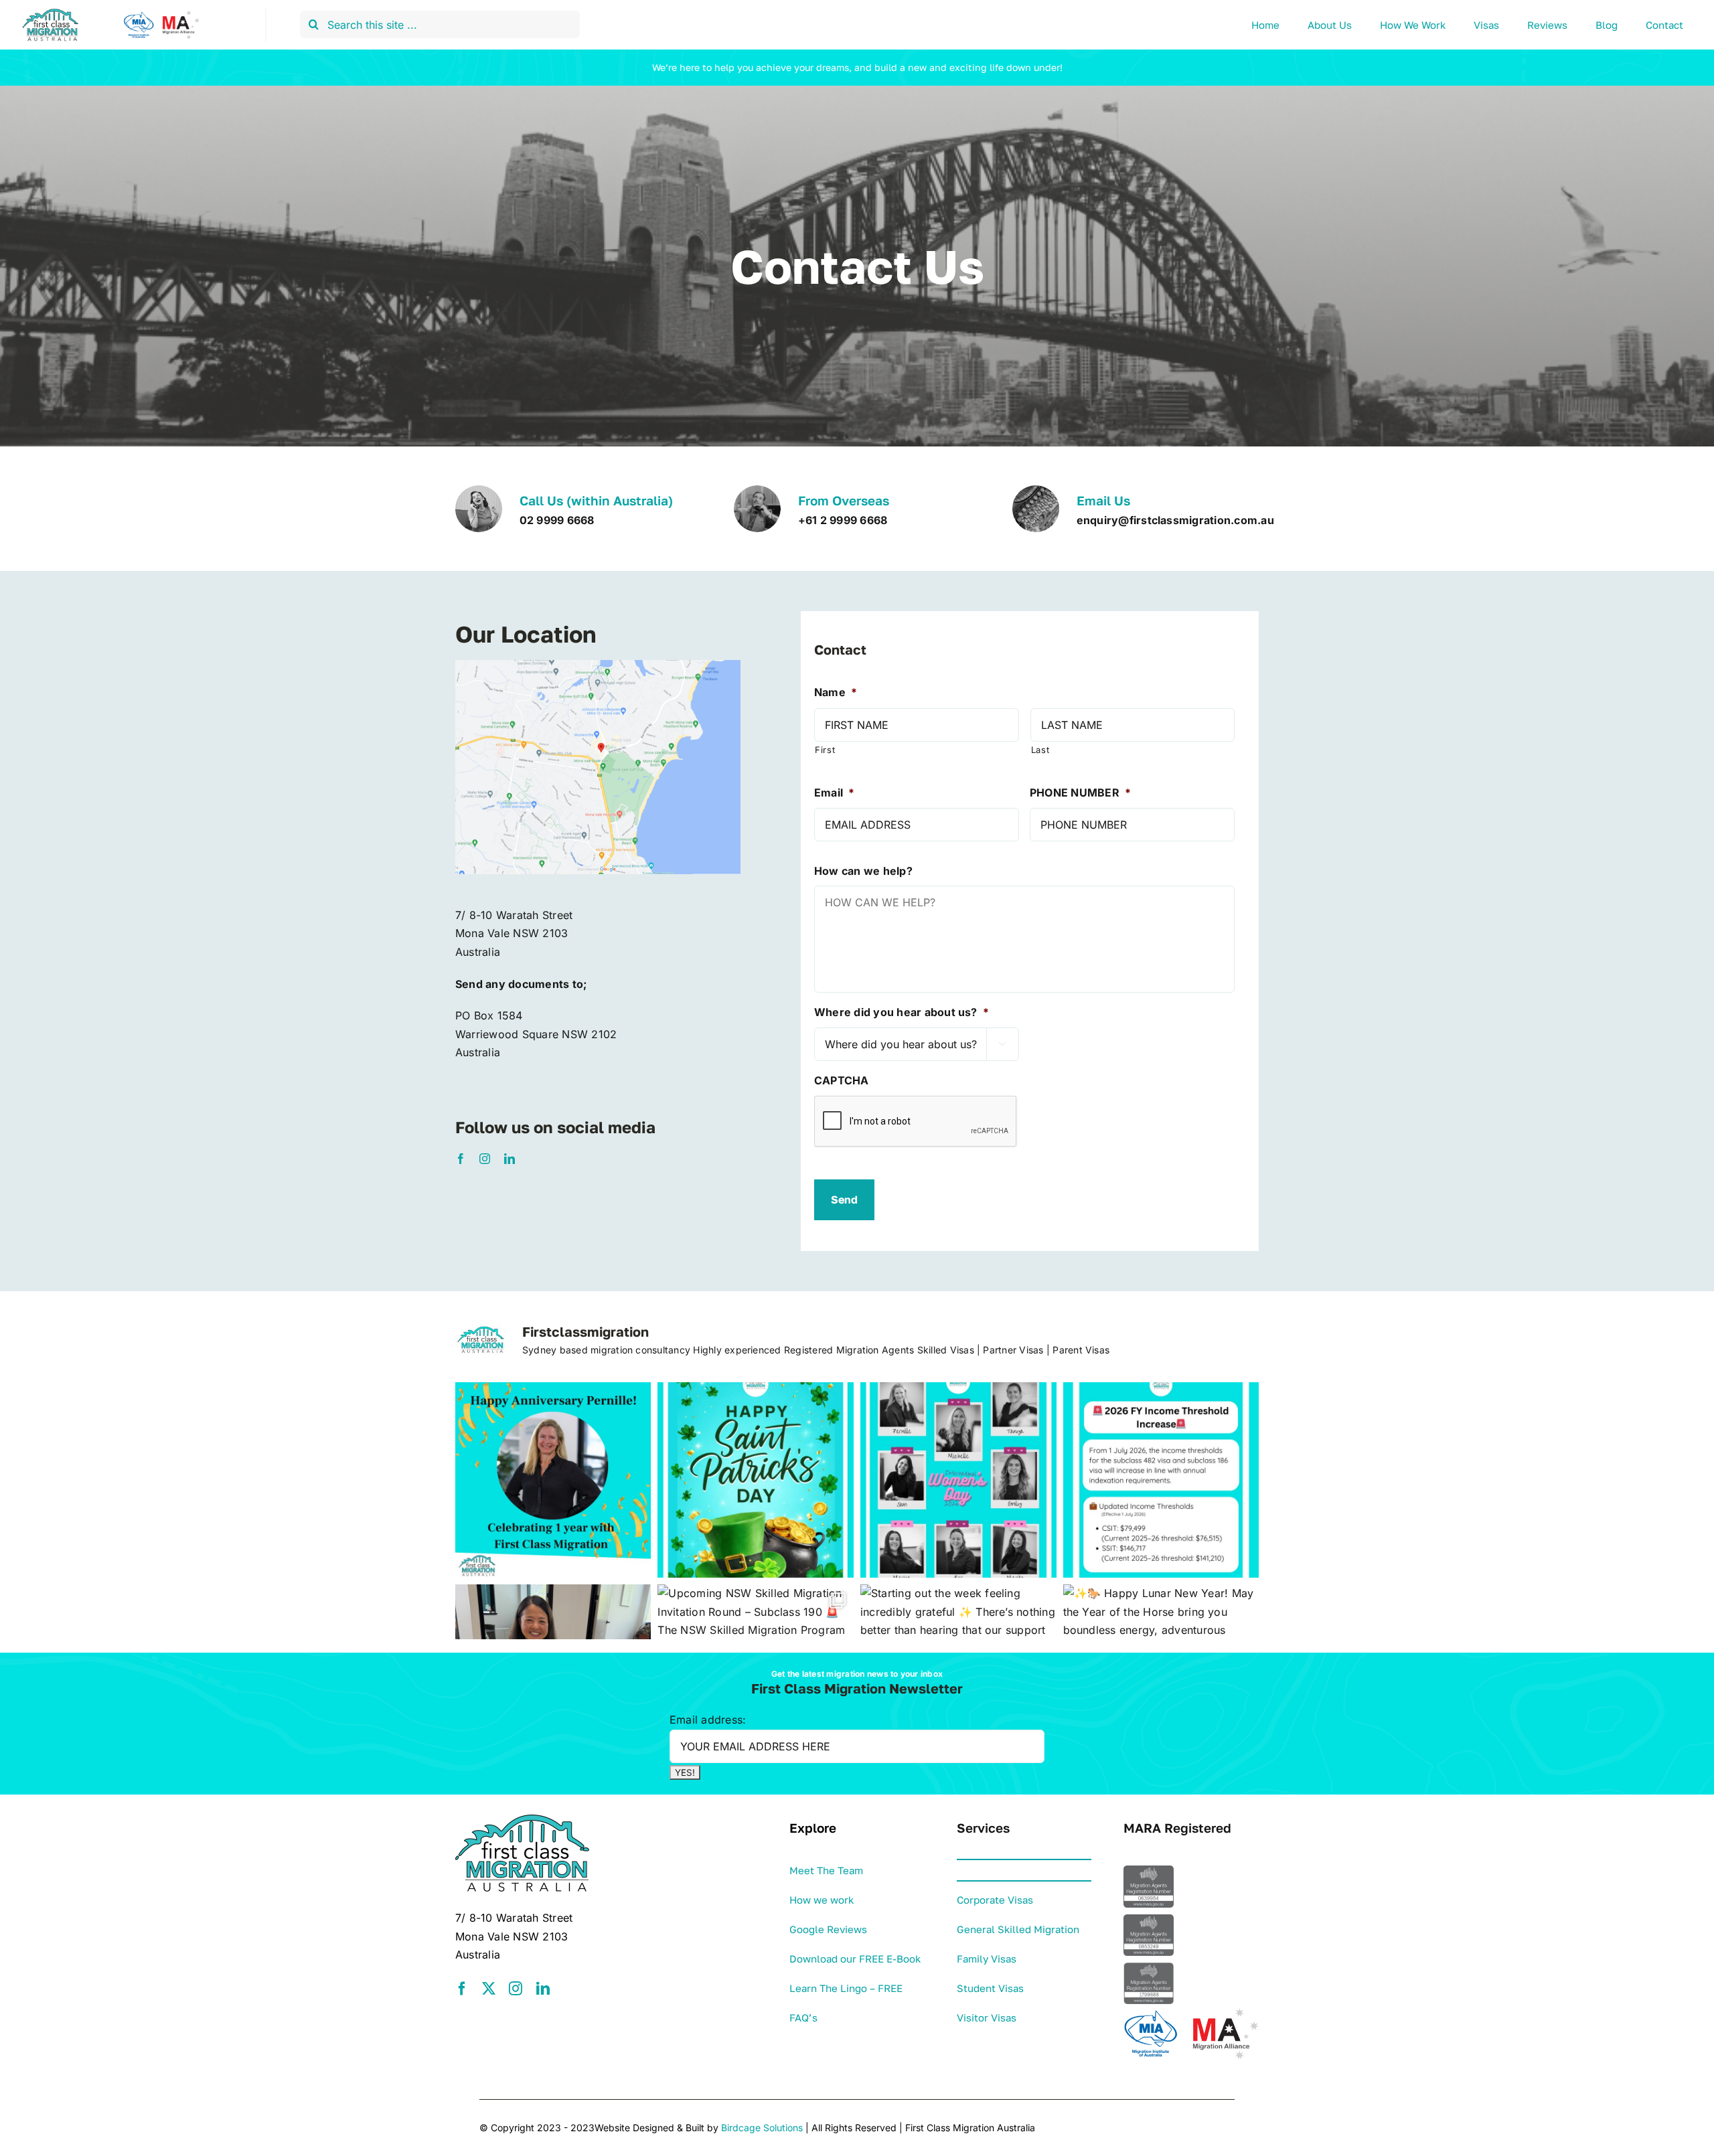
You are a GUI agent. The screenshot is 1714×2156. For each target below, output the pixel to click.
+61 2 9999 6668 (843, 520)
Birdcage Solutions (762, 2128)
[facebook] (461, 1159)
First (825, 750)
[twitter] (489, 1989)
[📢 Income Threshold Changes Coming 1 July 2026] (1161, 1480)
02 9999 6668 (557, 520)
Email (834, 793)
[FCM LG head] (114, 13)
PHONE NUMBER (1080, 793)
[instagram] (485, 1159)
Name (836, 692)
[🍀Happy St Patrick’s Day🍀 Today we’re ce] (756, 1480)
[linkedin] (510, 1159)
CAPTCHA (842, 1080)
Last (1040, 750)
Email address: (708, 1720)
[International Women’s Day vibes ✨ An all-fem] (958, 1480)
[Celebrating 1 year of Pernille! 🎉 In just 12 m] (553, 1480)
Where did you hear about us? (902, 1012)
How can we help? (863, 871)
